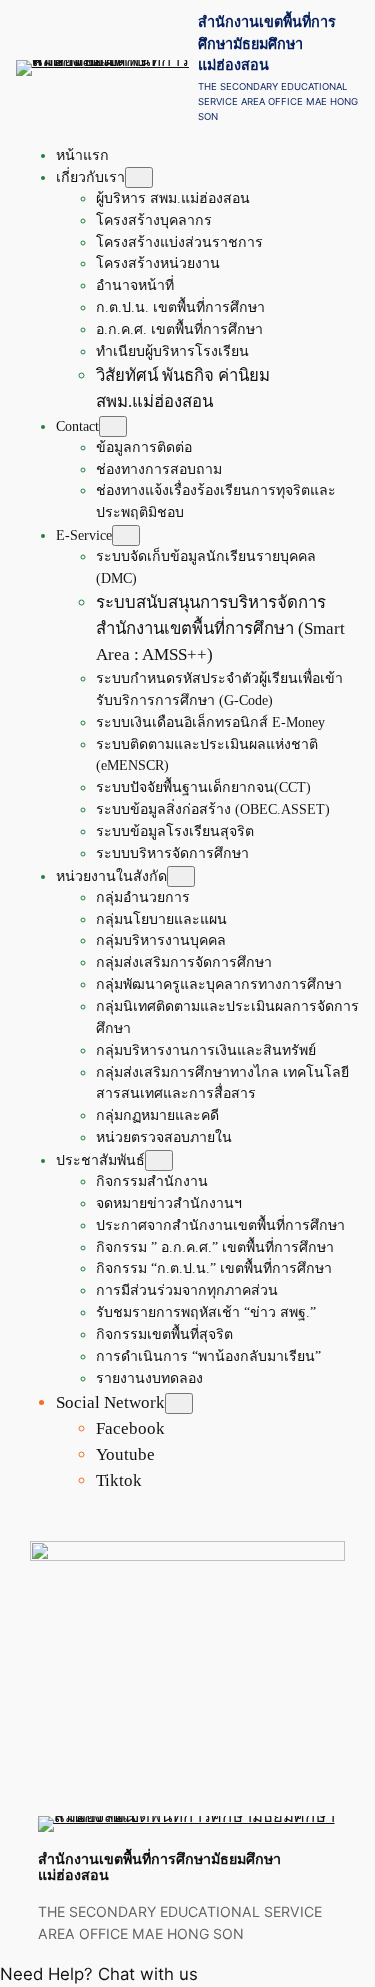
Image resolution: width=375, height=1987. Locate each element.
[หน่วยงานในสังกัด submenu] (181, 876)
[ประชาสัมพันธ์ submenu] (159, 1160)
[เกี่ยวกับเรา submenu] (139, 177)
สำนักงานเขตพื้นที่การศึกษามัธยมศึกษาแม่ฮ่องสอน (267, 43)
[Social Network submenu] (179, 1403)
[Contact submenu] (113, 426)
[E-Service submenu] (126, 535)
